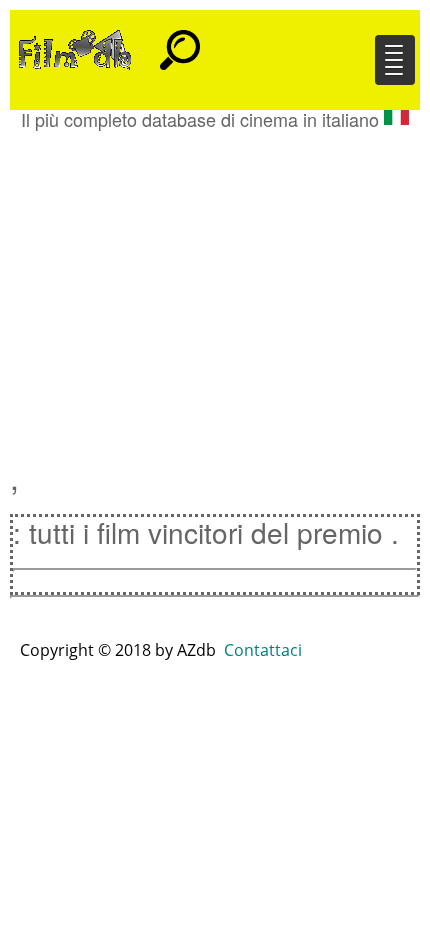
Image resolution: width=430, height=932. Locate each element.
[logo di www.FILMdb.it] (75, 48)
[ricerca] (180, 41)
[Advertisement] (215, 284)
